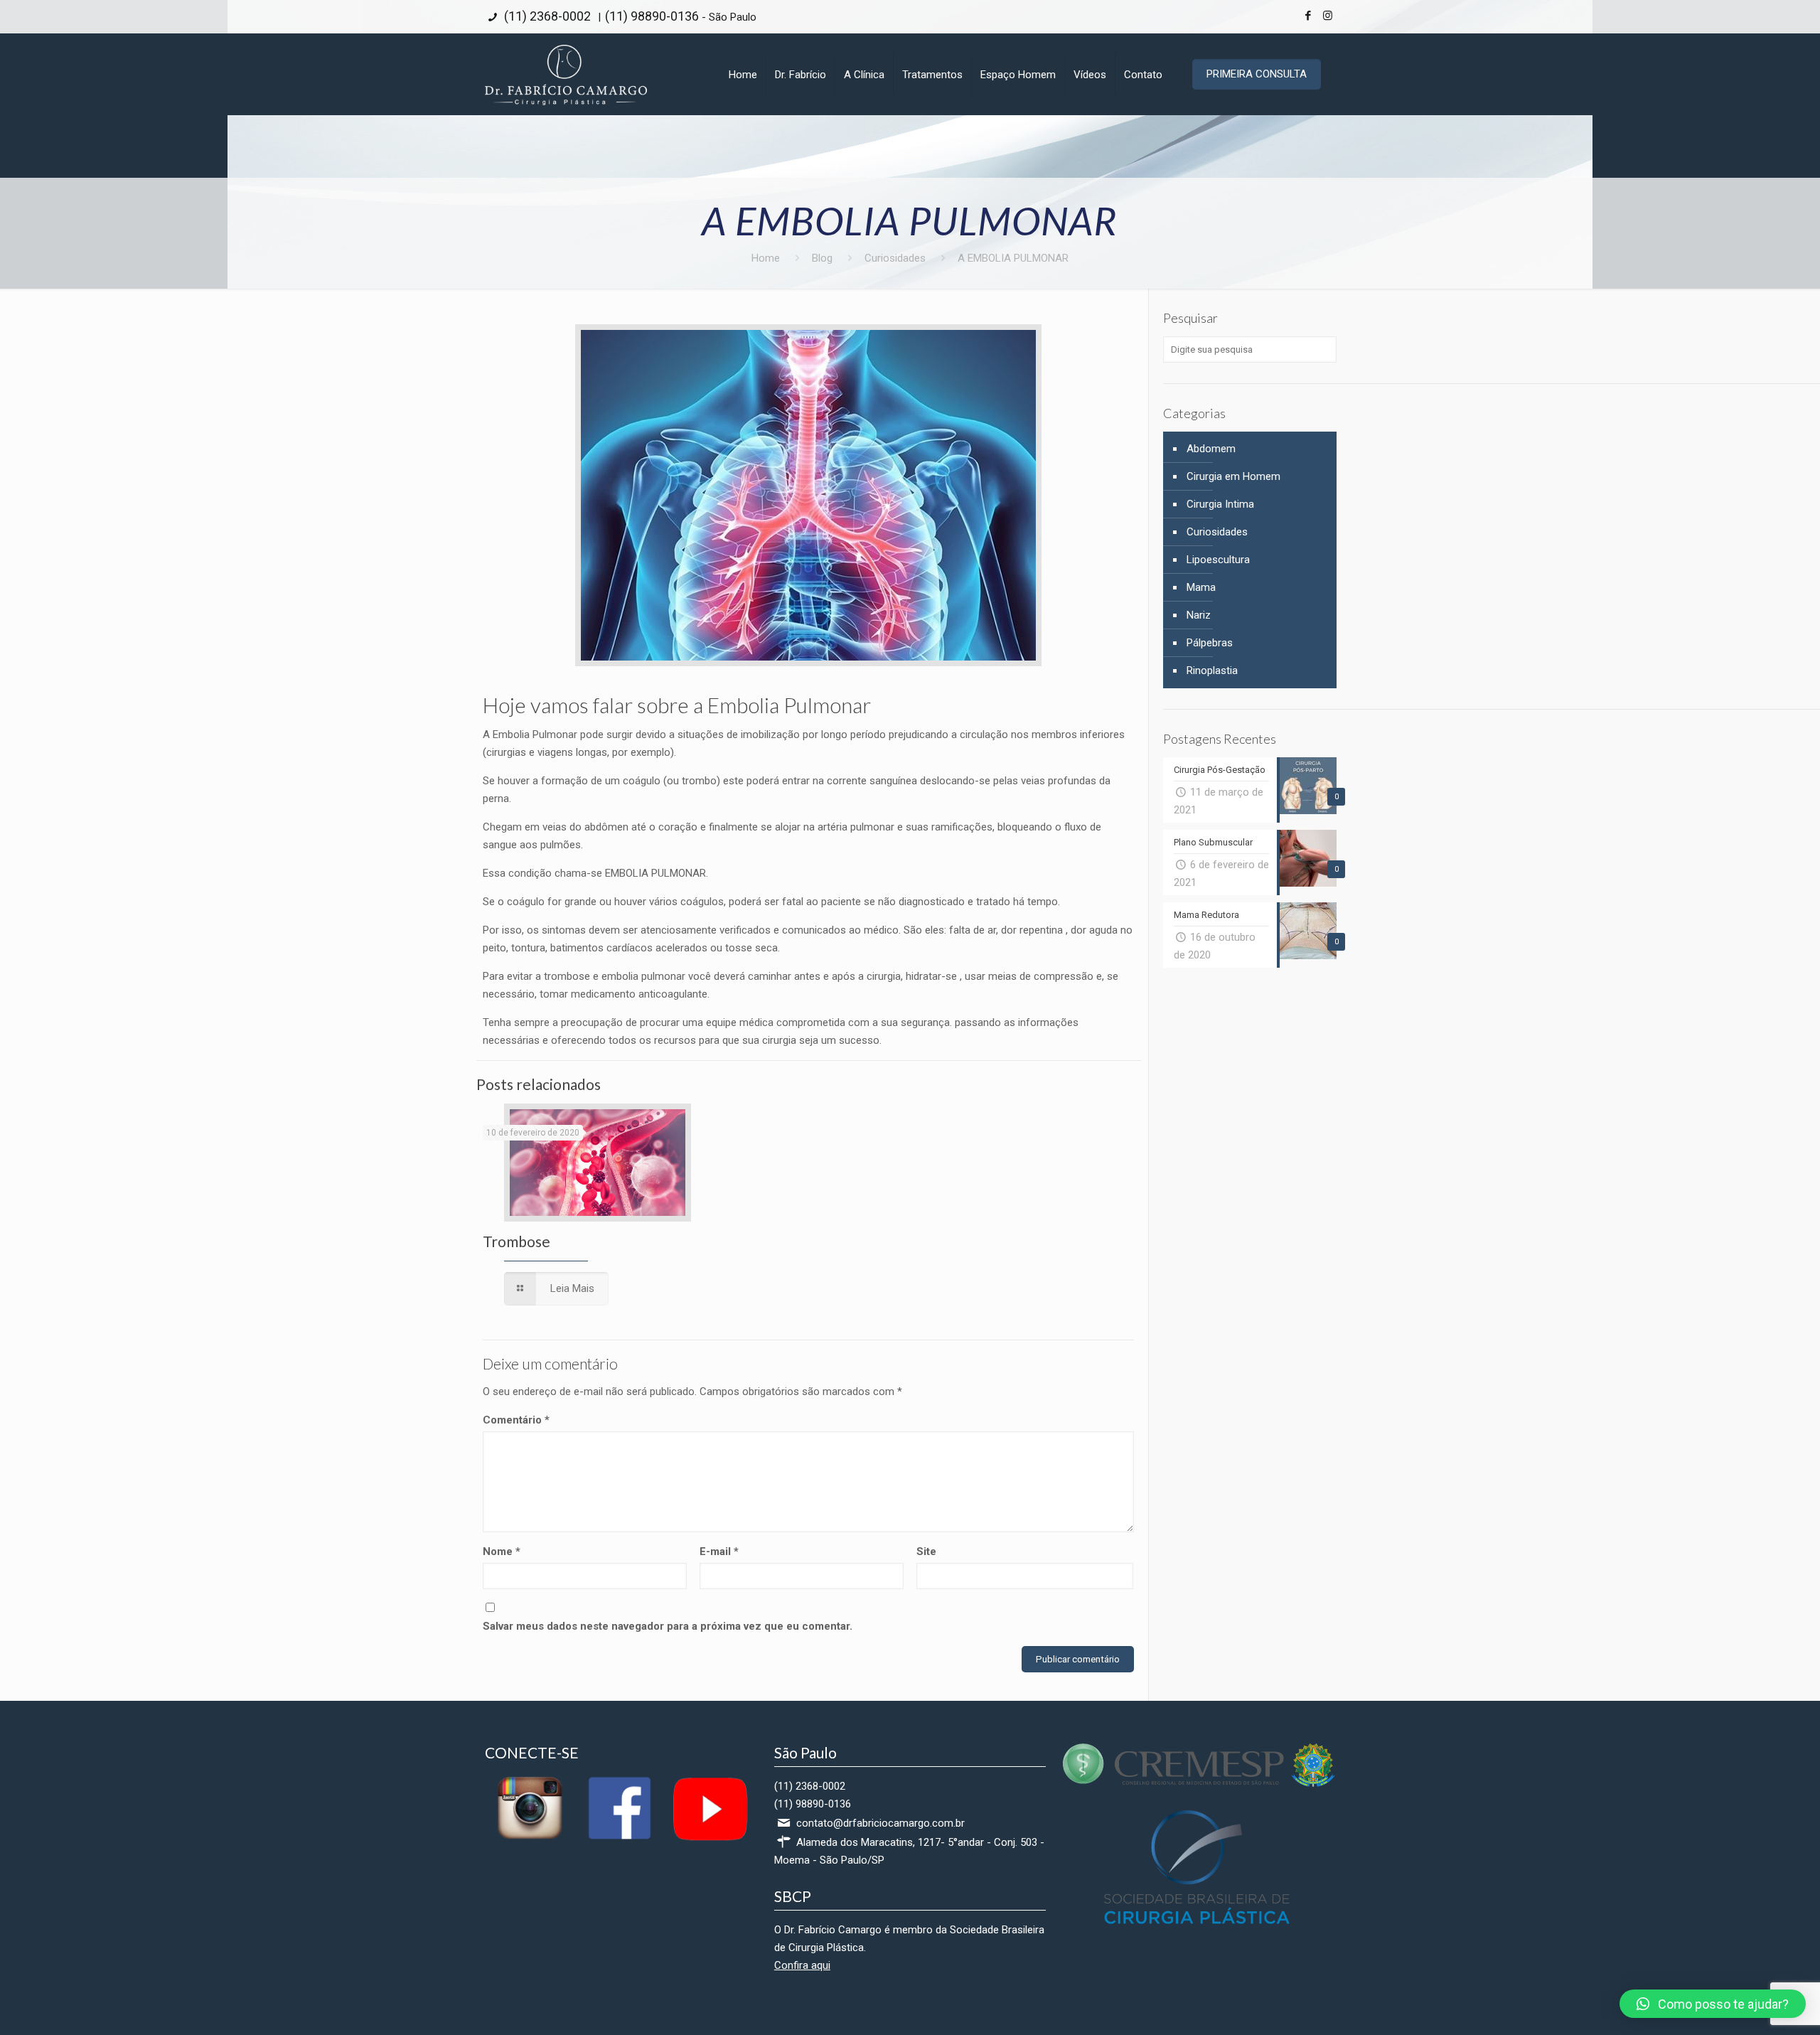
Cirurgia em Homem (1233, 476)
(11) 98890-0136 (652, 16)
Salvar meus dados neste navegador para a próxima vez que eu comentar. (668, 1626)
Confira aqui (802, 1965)
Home (766, 258)
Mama (1201, 587)
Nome (502, 1551)
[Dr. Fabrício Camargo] (566, 74)
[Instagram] (1328, 16)
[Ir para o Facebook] (619, 1839)
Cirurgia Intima (1220, 504)
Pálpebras (1210, 643)
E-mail (719, 1551)
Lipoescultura (1218, 560)
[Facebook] (1308, 16)
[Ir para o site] (1199, 1783)
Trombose (516, 1241)
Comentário (516, 1420)
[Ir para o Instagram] (530, 1839)
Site (926, 1551)
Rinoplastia (1212, 671)
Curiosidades (895, 258)
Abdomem (1211, 449)
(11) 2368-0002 (546, 16)
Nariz (1199, 615)
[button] (1713, 2004)
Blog (822, 258)
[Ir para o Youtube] (709, 1839)
